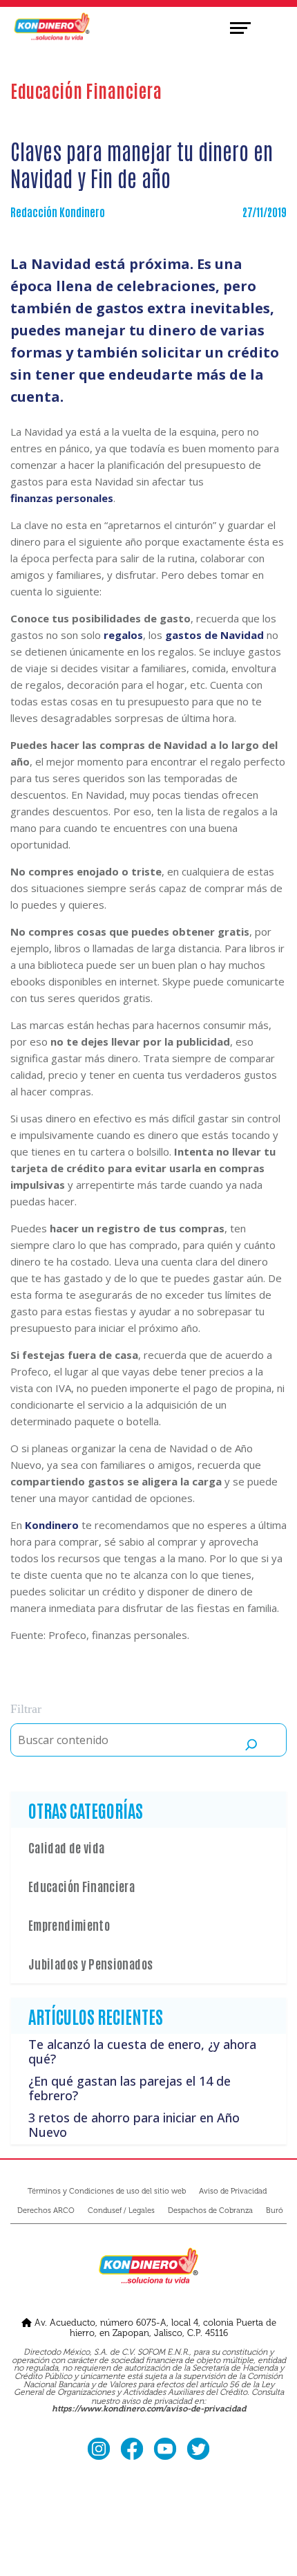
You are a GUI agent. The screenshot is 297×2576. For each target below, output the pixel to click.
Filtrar (26, 1709)
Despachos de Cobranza (210, 2211)
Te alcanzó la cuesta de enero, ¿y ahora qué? (142, 2052)
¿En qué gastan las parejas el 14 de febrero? (130, 2088)
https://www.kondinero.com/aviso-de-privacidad (149, 2409)
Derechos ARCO (46, 2211)
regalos (123, 635)
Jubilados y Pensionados (90, 1963)
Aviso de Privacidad (233, 2191)
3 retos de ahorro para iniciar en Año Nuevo (134, 2125)
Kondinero (52, 1525)
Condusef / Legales (121, 2211)
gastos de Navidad (214, 635)
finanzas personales (62, 498)
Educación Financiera (82, 1886)
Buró (275, 2211)
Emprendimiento (69, 1925)
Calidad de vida (66, 1847)
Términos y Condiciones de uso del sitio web (107, 2191)
